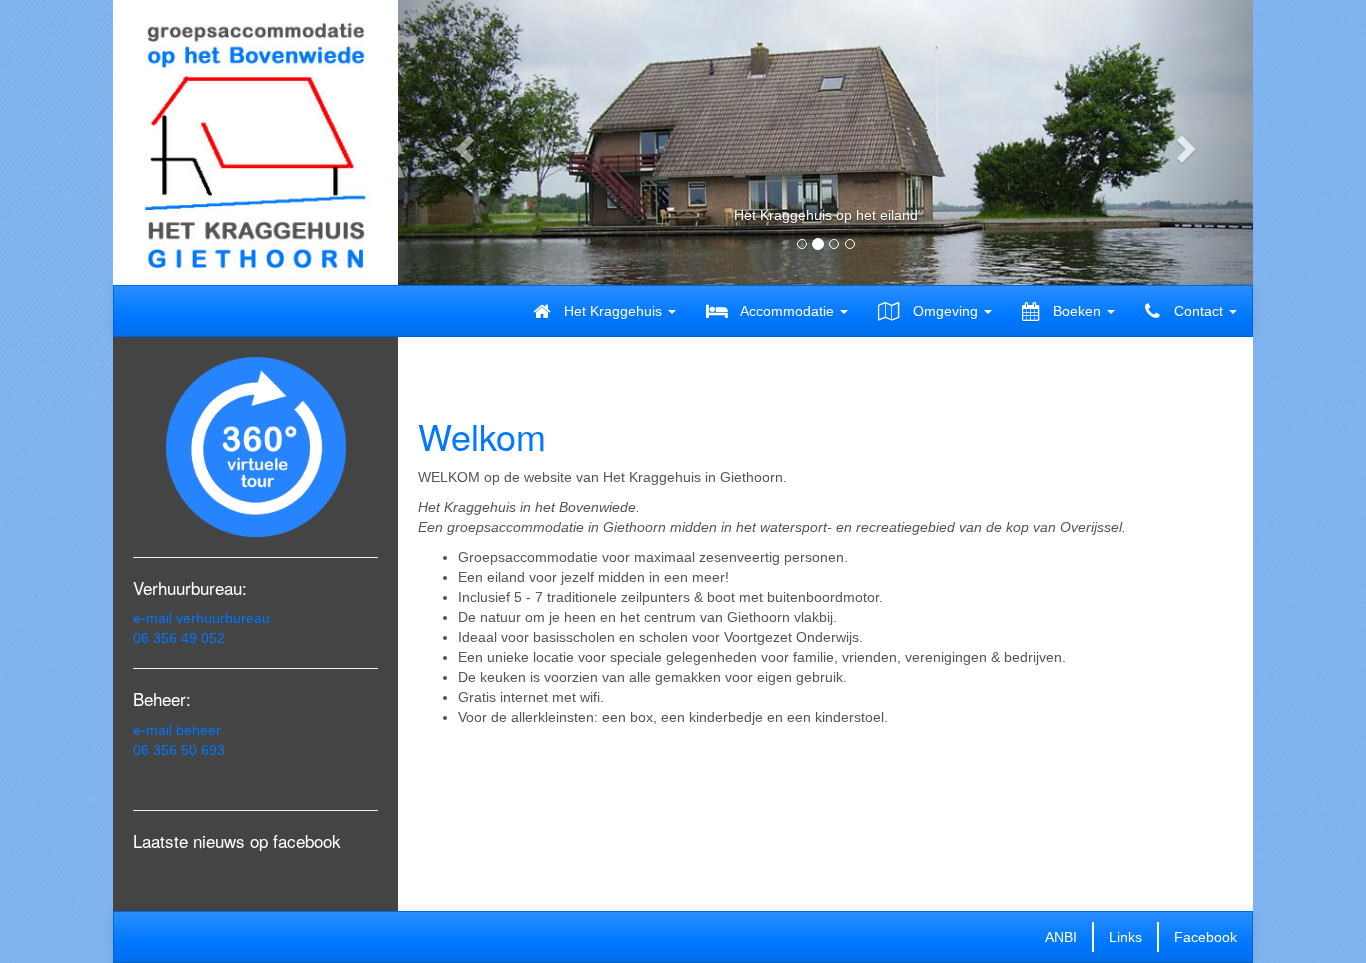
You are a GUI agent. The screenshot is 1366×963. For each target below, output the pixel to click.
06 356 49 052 (179, 638)
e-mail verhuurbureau (201, 618)
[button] (462, 142)
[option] (825, 225)
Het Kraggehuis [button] (613, 311)
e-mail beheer (177, 730)
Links (1125, 937)
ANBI (1061, 937)
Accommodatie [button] (787, 311)
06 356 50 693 (179, 750)
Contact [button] (1198, 311)
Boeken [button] (1077, 311)
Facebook (1205, 937)
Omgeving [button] (945, 311)
